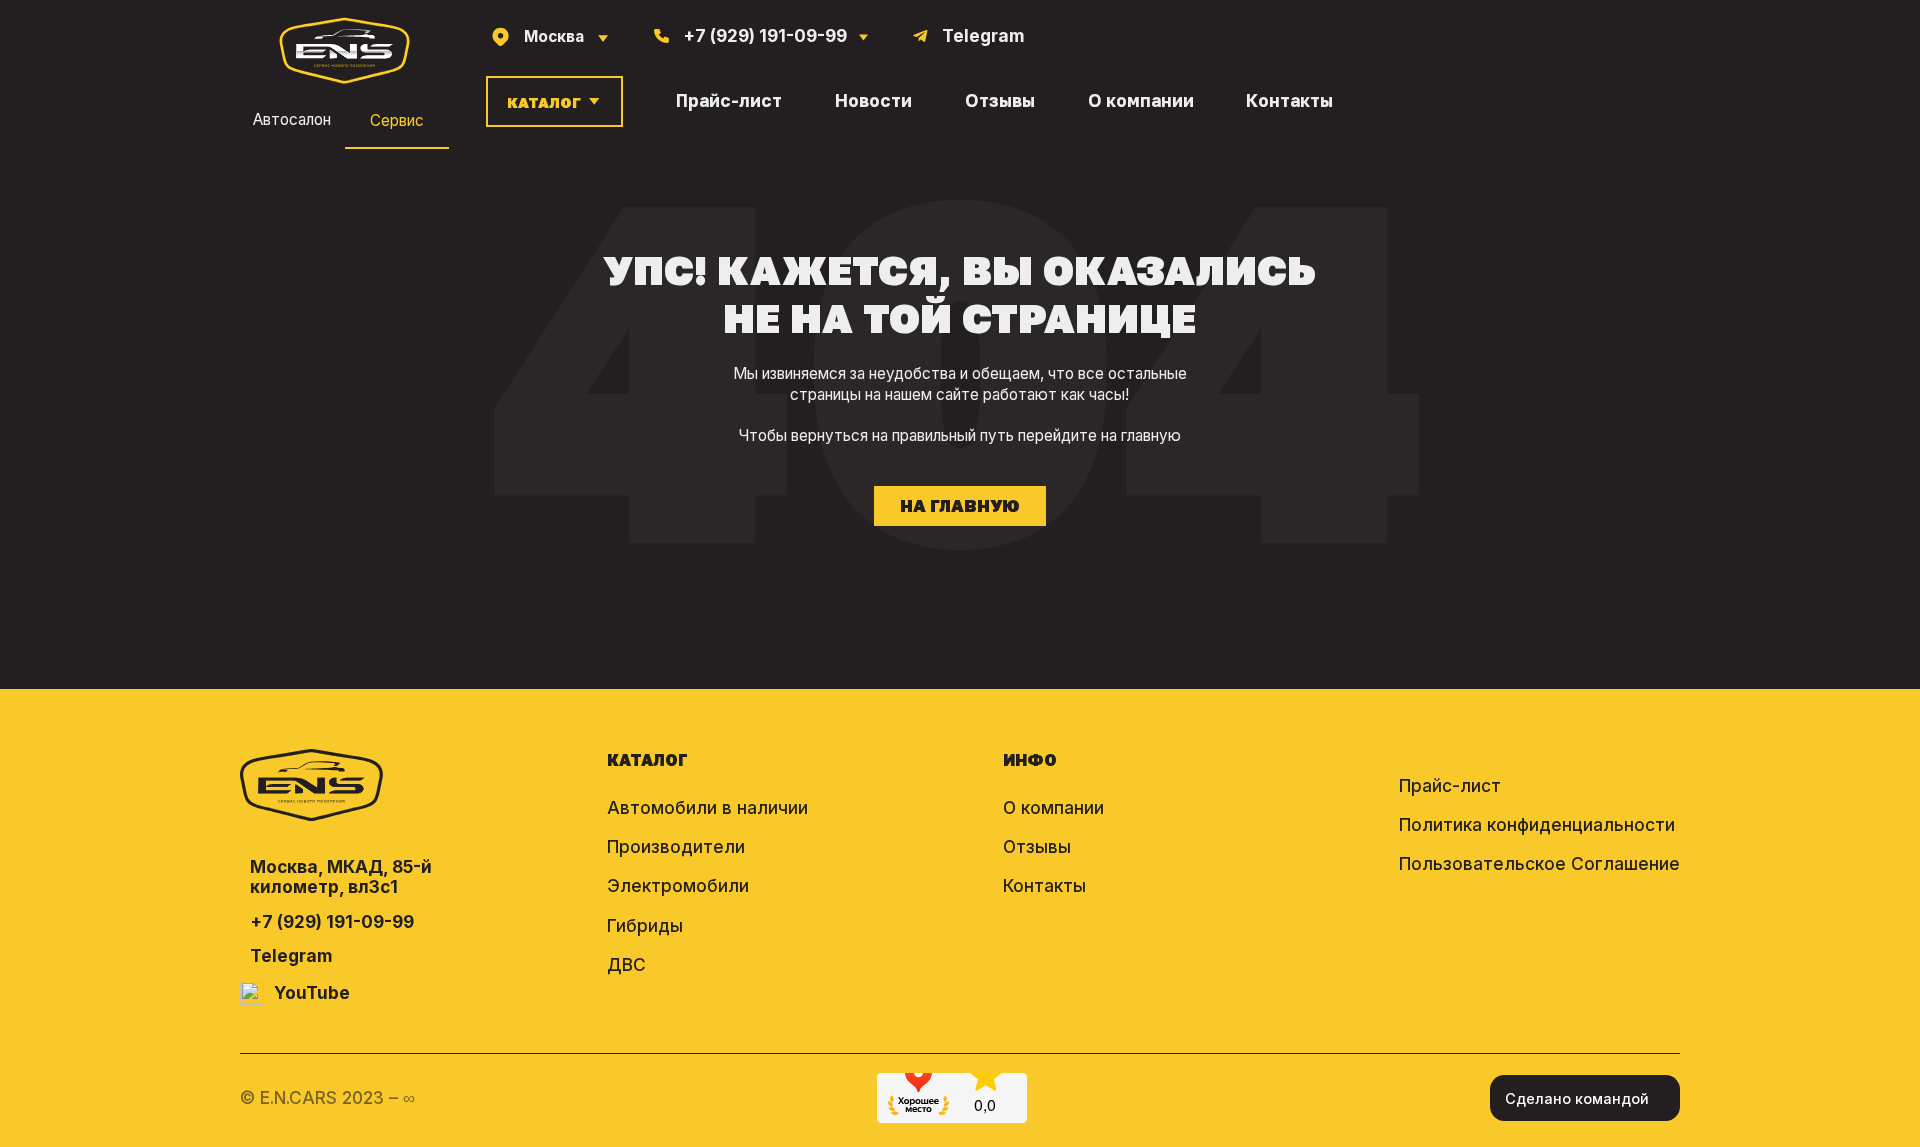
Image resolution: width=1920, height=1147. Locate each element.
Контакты (1289, 101)
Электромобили (678, 885)
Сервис (397, 120)
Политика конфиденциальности (1537, 824)
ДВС (626, 964)
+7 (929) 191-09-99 (332, 922)
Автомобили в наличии (707, 807)
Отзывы (1000, 101)
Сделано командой (1577, 1098)
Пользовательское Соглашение (1539, 863)
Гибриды (645, 925)
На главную (960, 506)
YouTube (312, 993)
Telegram (291, 956)
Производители (676, 846)
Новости (873, 101)
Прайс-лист (729, 101)
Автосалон (292, 120)
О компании (1141, 101)
